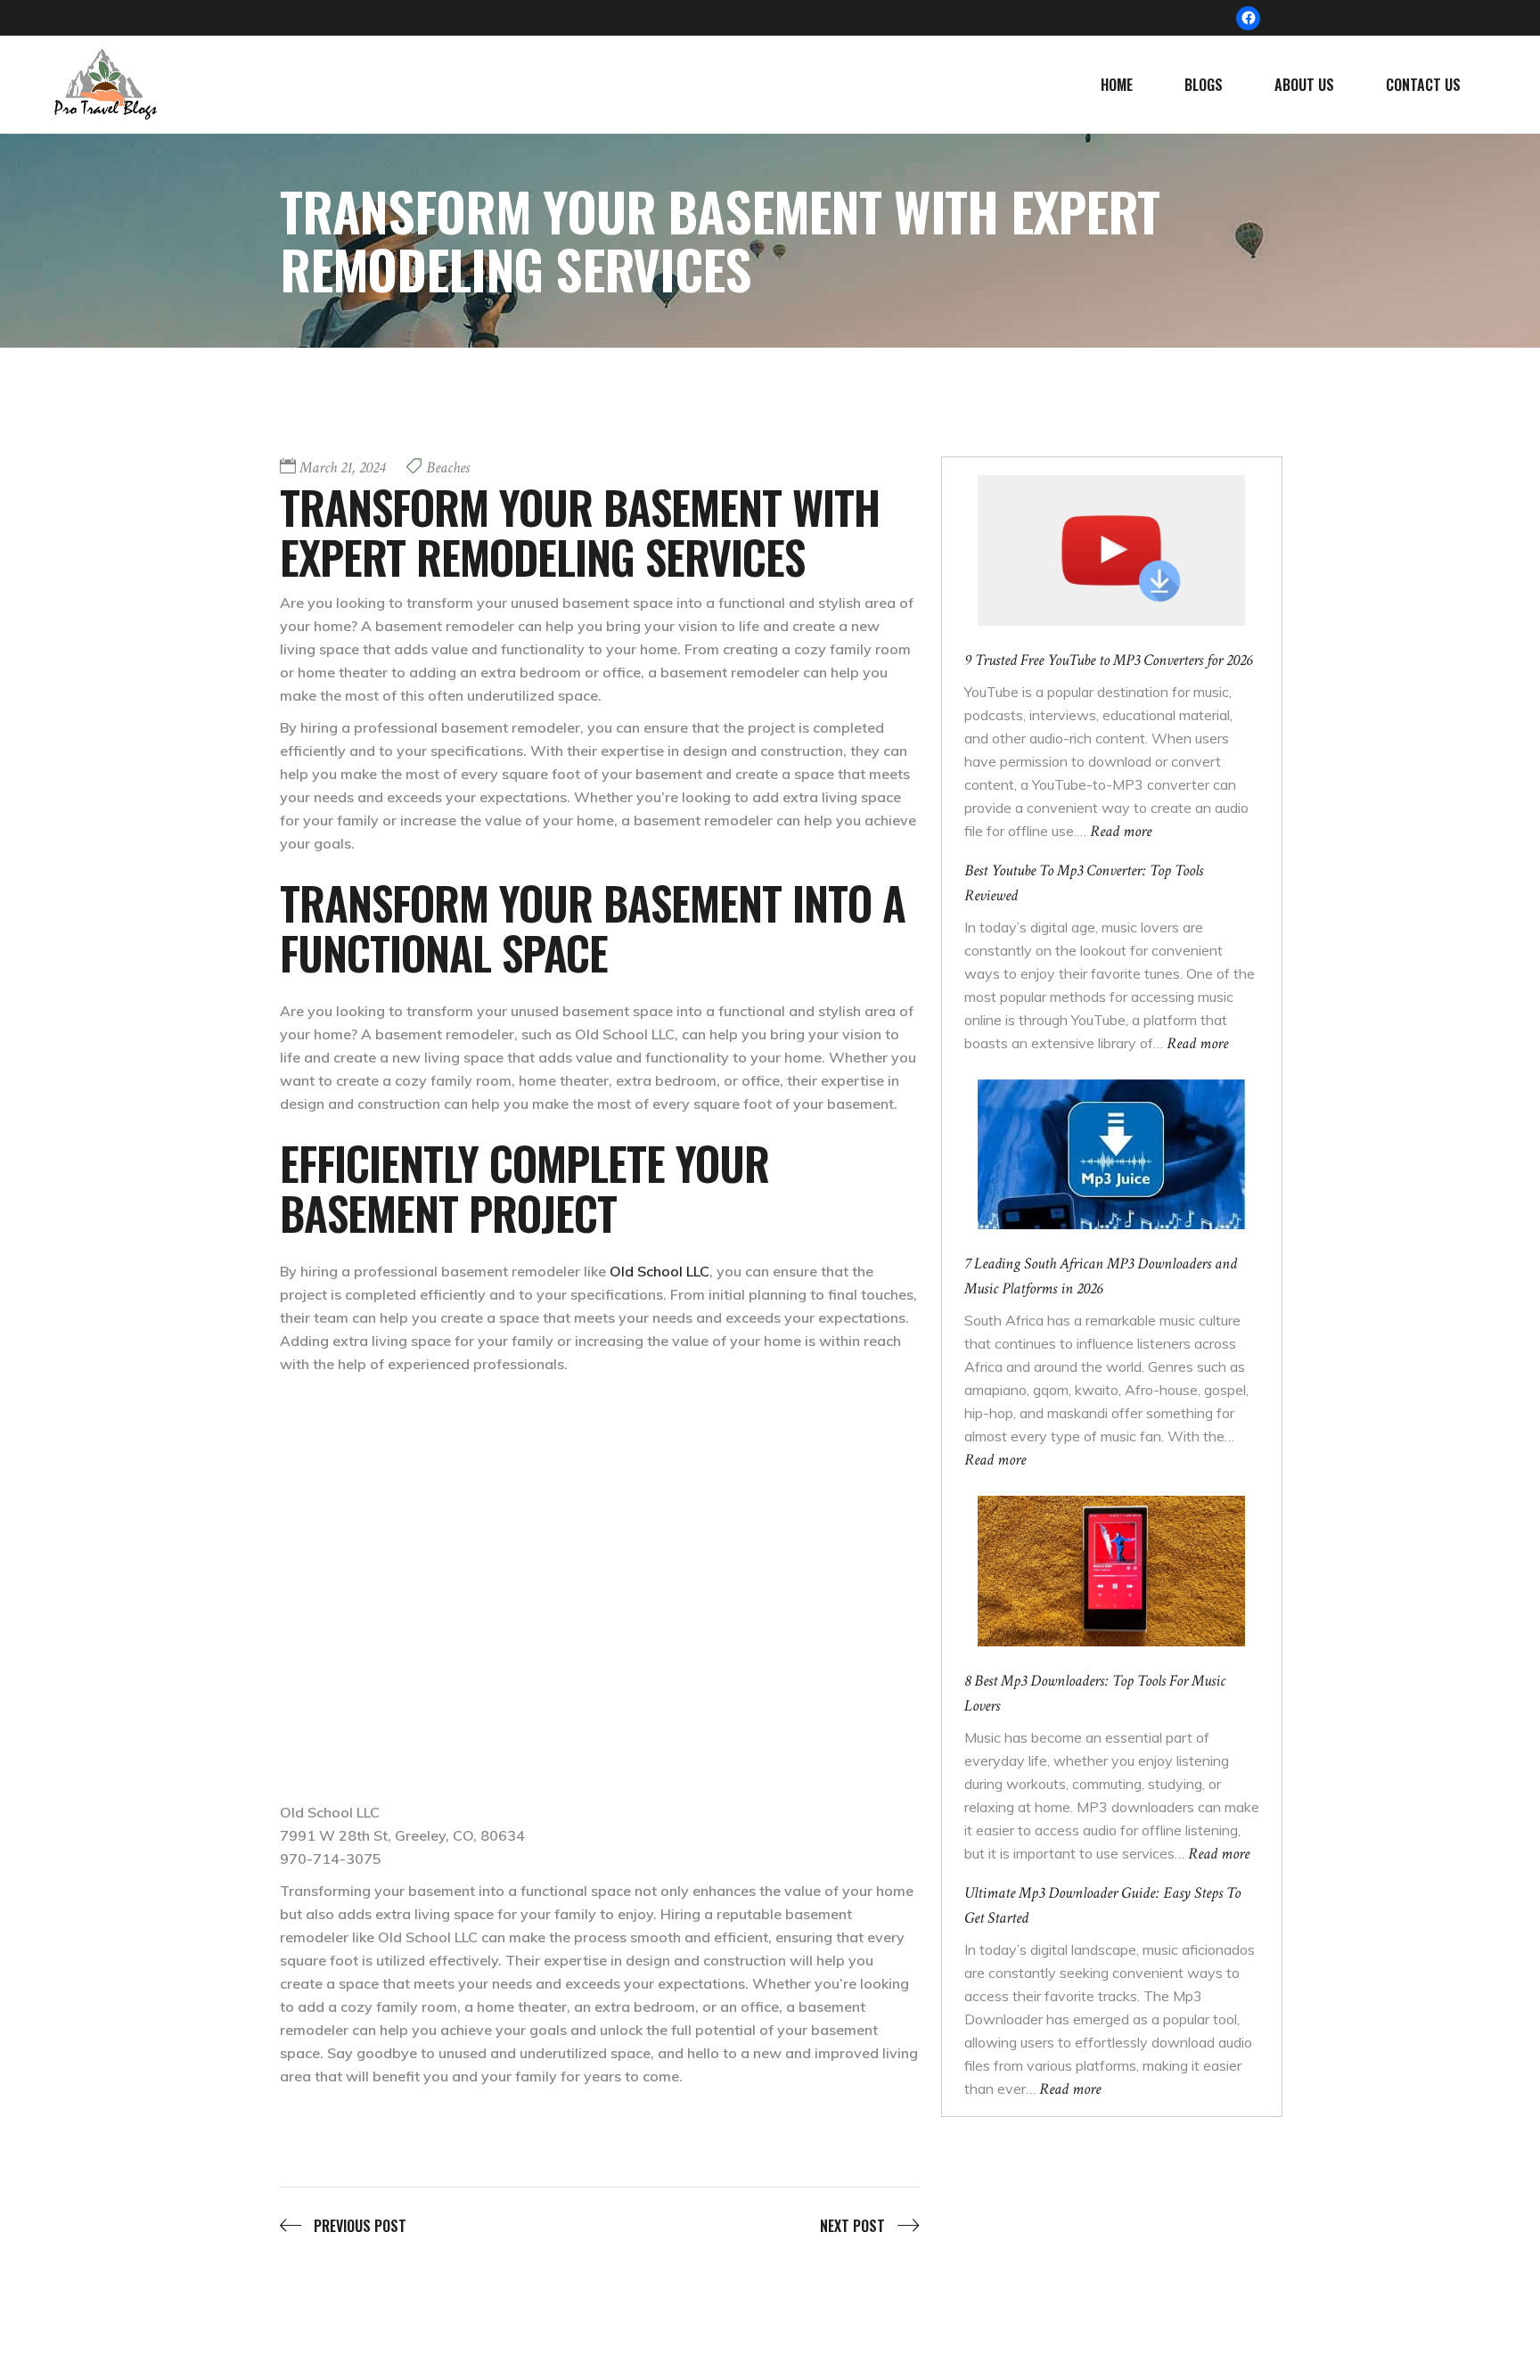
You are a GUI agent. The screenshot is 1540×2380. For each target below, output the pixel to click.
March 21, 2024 (342, 468)
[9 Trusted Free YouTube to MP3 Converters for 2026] (1111, 550)
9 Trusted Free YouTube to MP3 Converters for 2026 (1108, 660)
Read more (1121, 831)
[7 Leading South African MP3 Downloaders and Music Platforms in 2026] (1111, 1154)
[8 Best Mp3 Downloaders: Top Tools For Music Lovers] (1111, 1571)
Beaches (448, 468)
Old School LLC (659, 1271)
